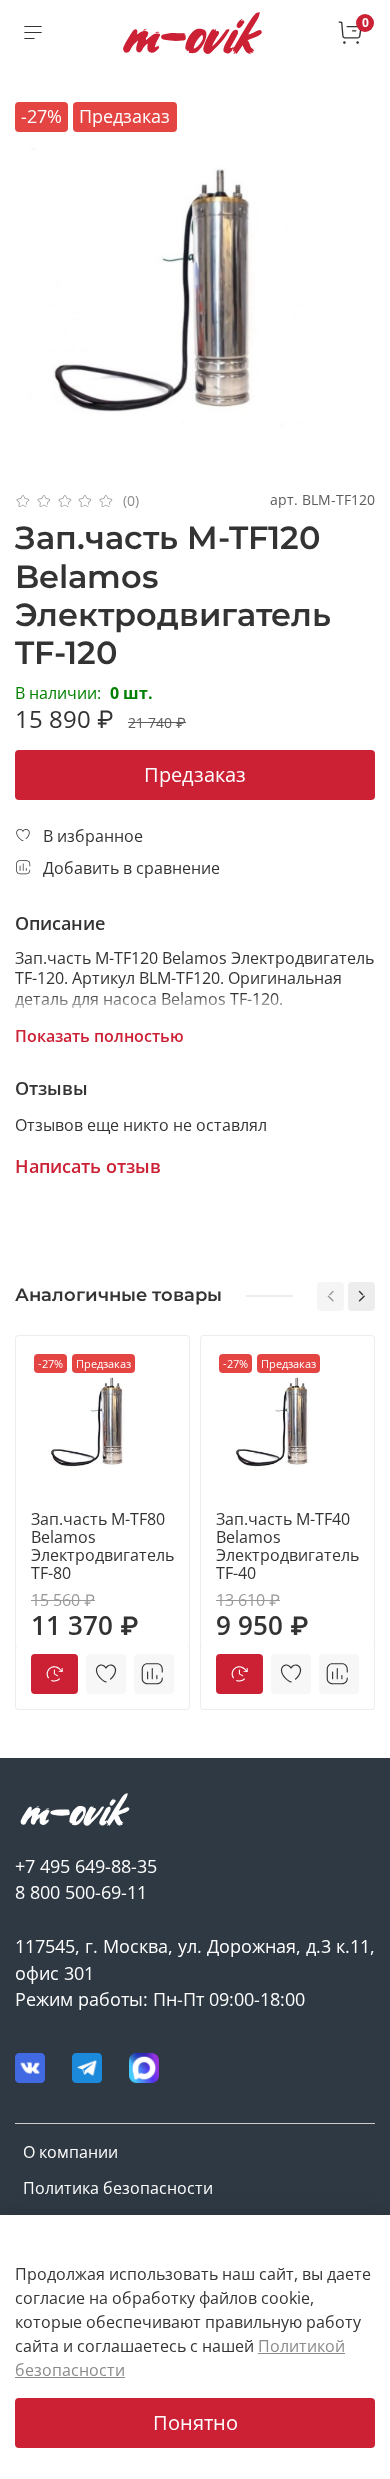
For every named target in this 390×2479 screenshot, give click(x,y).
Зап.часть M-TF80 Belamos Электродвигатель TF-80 (102, 1546)
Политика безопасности (118, 2188)
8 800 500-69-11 (81, 1892)
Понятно (195, 2422)
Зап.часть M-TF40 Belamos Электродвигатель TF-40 (287, 1546)
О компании (70, 2152)
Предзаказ (195, 774)
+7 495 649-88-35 (86, 1866)
